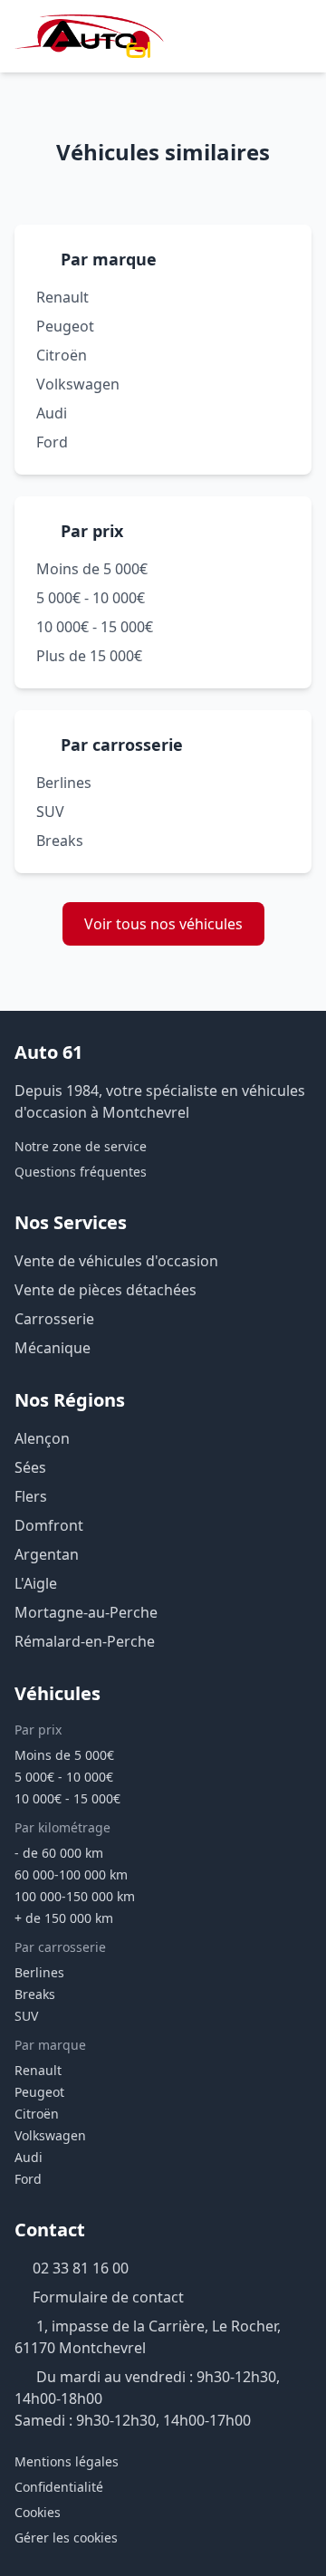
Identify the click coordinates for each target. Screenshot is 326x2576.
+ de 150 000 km (64, 1918)
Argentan (47, 1554)
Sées (30, 1467)
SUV (50, 812)
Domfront (49, 1525)
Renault (62, 297)
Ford (52, 442)
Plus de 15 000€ (89, 656)
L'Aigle (36, 1583)
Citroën (62, 355)
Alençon (42, 1438)
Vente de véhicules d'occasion (116, 1261)
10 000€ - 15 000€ (95, 627)
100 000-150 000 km (75, 1896)
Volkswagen (78, 384)
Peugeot (65, 326)
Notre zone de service (81, 1146)
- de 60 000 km (59, 1853)
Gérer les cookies (66, 2538)
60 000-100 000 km (71, 1874)
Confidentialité (59, 2487)
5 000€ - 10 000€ (91, 598)
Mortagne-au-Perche (86, 1612)
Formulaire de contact (108, 2297)
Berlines (64, 783)
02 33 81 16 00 (81, 2268)
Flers (31, 1496)
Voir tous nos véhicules (163, 924)
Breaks (60, 841)
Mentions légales (67, 2461)
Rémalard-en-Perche (85, 1641)
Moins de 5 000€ (92, 569)
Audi (52, 413)
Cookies (38, 2512)
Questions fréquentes (81, 1172)
